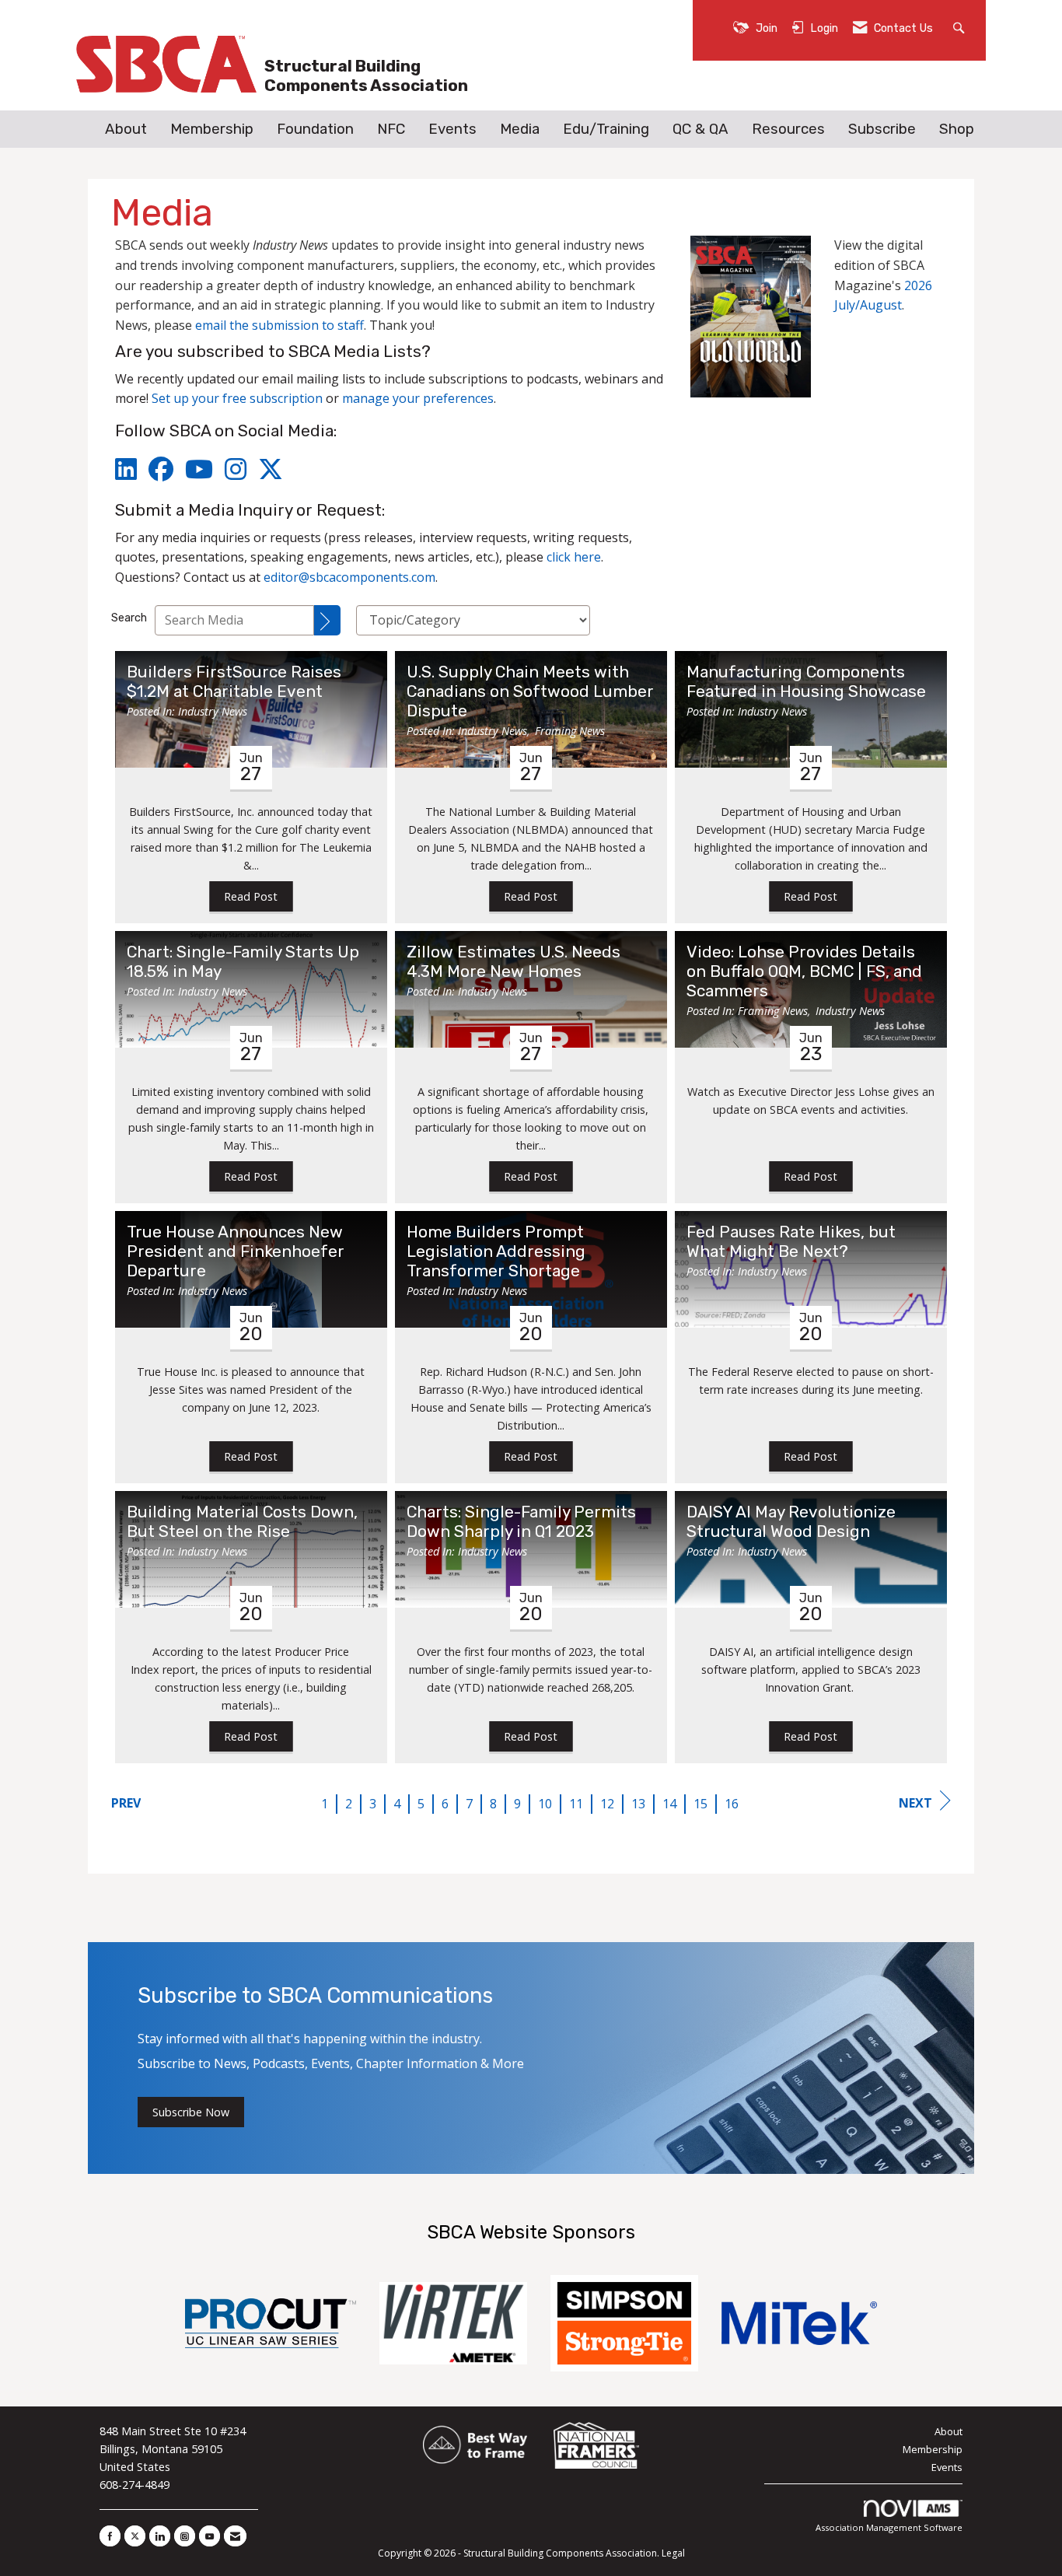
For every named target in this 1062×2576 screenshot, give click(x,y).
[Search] (327, 620)
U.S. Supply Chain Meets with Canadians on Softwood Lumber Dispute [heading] (530, 691)
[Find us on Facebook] (110, 2536)
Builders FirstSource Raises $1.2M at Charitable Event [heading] (234, 682)
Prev (126, 1803)
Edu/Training (606, 129)
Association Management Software (889, 2527)
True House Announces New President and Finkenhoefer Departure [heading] (236, 1251)
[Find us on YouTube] (210, 2536)
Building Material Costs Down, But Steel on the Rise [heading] (242, 1522)
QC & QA (700, 129)
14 (669, 1804)
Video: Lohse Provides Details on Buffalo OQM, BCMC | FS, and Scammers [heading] (804, 971)
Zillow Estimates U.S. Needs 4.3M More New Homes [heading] (514, 962)
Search (129, 618)
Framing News (570, 731)
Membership (212, 129)
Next (915, 1803)
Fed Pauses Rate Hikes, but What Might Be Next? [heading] (791, 1242)
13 (638, 1804)
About (126, 129)
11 (576, 1804)
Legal (673, 2553)
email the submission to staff (279, 325)
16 (732, 1804)
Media (520, 129)
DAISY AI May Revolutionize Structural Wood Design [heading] (791, 1522)
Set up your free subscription (237, 398)
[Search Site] (961, 27)
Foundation (315, 129)
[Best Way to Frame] (476, 2446)
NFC (391, 129)
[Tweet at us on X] (135, 2536)
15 (700, 1804)
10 (545, 1804)
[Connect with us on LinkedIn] (160, 2536)
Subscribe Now (191, 2112)
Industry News (213, 711)
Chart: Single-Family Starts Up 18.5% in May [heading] (243, 962)
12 (607, 1804)
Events (452, 129)
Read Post (251, 896)
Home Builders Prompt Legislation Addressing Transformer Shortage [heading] (496, 1251)
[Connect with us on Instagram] (185, 2536)
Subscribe (882, 129)
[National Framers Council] (596, 2446)
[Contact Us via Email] (235, 2536)
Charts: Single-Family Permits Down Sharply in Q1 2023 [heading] (521, 1522)
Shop (957, 129)
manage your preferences (418, 398)
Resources (788, 129)
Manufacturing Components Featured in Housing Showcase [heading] (806, 682)
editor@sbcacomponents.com (349, 577)
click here (574, 557)
